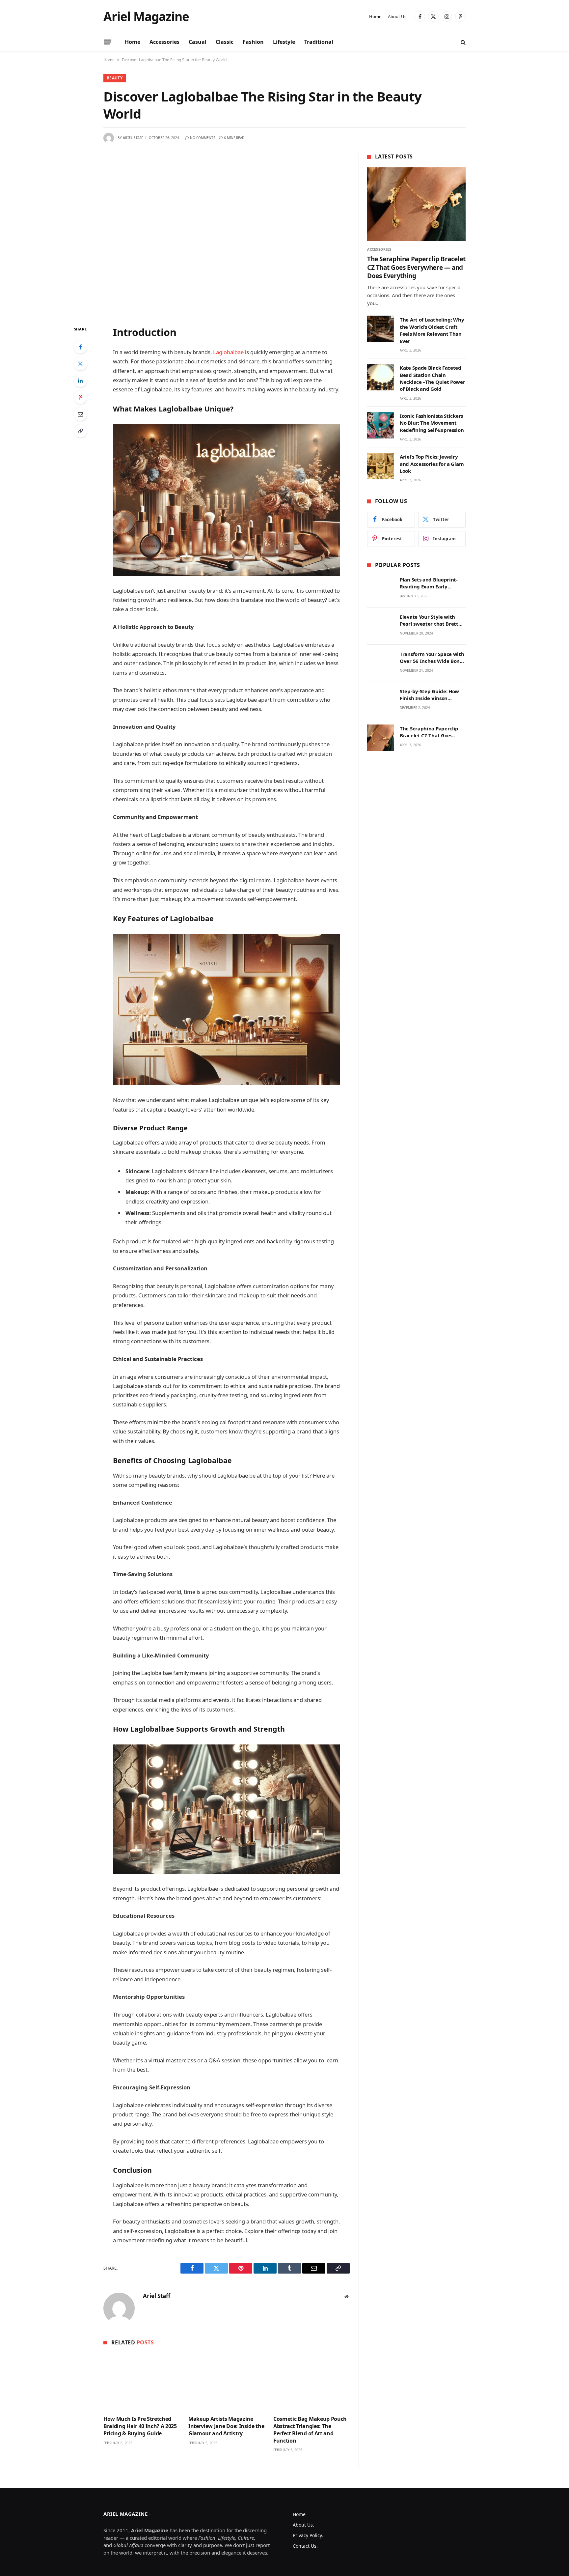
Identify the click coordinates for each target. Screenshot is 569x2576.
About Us (397, 16)
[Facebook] (80, 347)
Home (375, 16)
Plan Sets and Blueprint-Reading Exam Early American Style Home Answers (429, 583)
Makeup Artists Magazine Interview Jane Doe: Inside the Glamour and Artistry (226, 2426)
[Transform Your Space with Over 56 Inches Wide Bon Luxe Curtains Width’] (380, 663)
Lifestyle (284, 42)
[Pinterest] (80, 397)
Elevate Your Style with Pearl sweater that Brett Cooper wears (429, 621)
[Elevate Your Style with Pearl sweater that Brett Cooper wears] (380, 626)
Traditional (319, 42)
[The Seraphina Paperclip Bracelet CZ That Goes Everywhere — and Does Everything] (416, 204)
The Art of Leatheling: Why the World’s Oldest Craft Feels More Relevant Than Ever (432, 330)
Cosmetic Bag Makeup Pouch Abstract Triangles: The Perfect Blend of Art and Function (310, 2430)
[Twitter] (80, 364)
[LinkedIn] (80, 381)
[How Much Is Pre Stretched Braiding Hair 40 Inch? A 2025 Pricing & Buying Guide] (142, 2382)
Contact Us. (305, 2546)
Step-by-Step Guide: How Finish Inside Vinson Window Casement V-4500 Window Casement (431, 695)
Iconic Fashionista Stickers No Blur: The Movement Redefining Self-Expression (432, 423)
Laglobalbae (228, 352)
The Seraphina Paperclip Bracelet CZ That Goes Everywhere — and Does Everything (416, 268)
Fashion (253, 42)
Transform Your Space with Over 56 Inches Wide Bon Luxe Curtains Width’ (432, 658)
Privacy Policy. (308, 2535)
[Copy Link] (80, 431)
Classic (225, 42)
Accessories (164, 42)
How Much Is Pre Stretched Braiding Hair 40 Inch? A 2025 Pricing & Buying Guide (140, 2426)
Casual (198, 42)
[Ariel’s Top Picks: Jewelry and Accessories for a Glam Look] (380, 466)
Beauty (115, 78)
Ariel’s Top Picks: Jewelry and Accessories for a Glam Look (432, 464)
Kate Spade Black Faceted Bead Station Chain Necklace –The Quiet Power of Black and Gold (433, 378)
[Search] (462, 42)
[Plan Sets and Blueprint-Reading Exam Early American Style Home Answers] (380, 589)
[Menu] (108, 42)
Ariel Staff (133, 138)
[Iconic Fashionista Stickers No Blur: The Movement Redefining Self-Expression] (380, 425)
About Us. (303, 2525)
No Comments (203, 138)
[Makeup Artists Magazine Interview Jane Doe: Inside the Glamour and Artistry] (227, 2382)
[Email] (80, 414)
